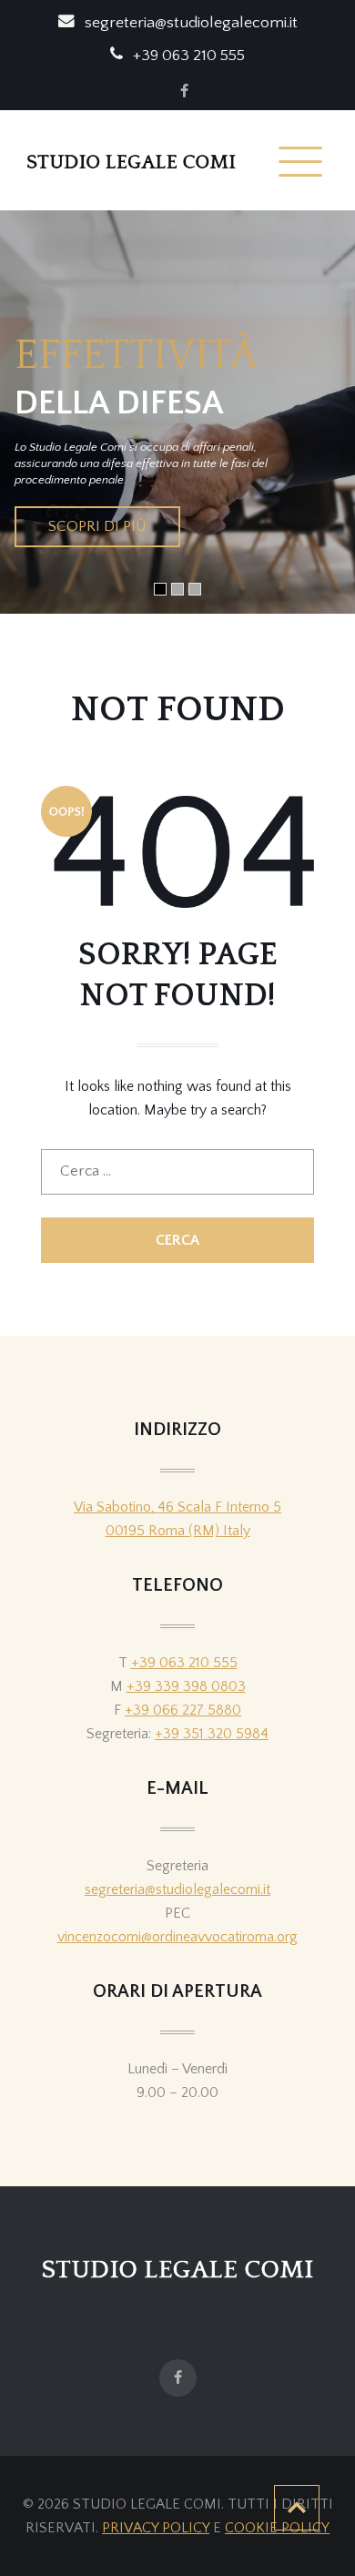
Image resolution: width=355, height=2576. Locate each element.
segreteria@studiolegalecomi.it (177, 1889)
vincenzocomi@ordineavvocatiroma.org (177, 1937)
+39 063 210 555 (184, 1663)
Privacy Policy (156, 2528)
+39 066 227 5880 (183, 1710)
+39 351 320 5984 (212, 1734)
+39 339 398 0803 (186, 1686)
